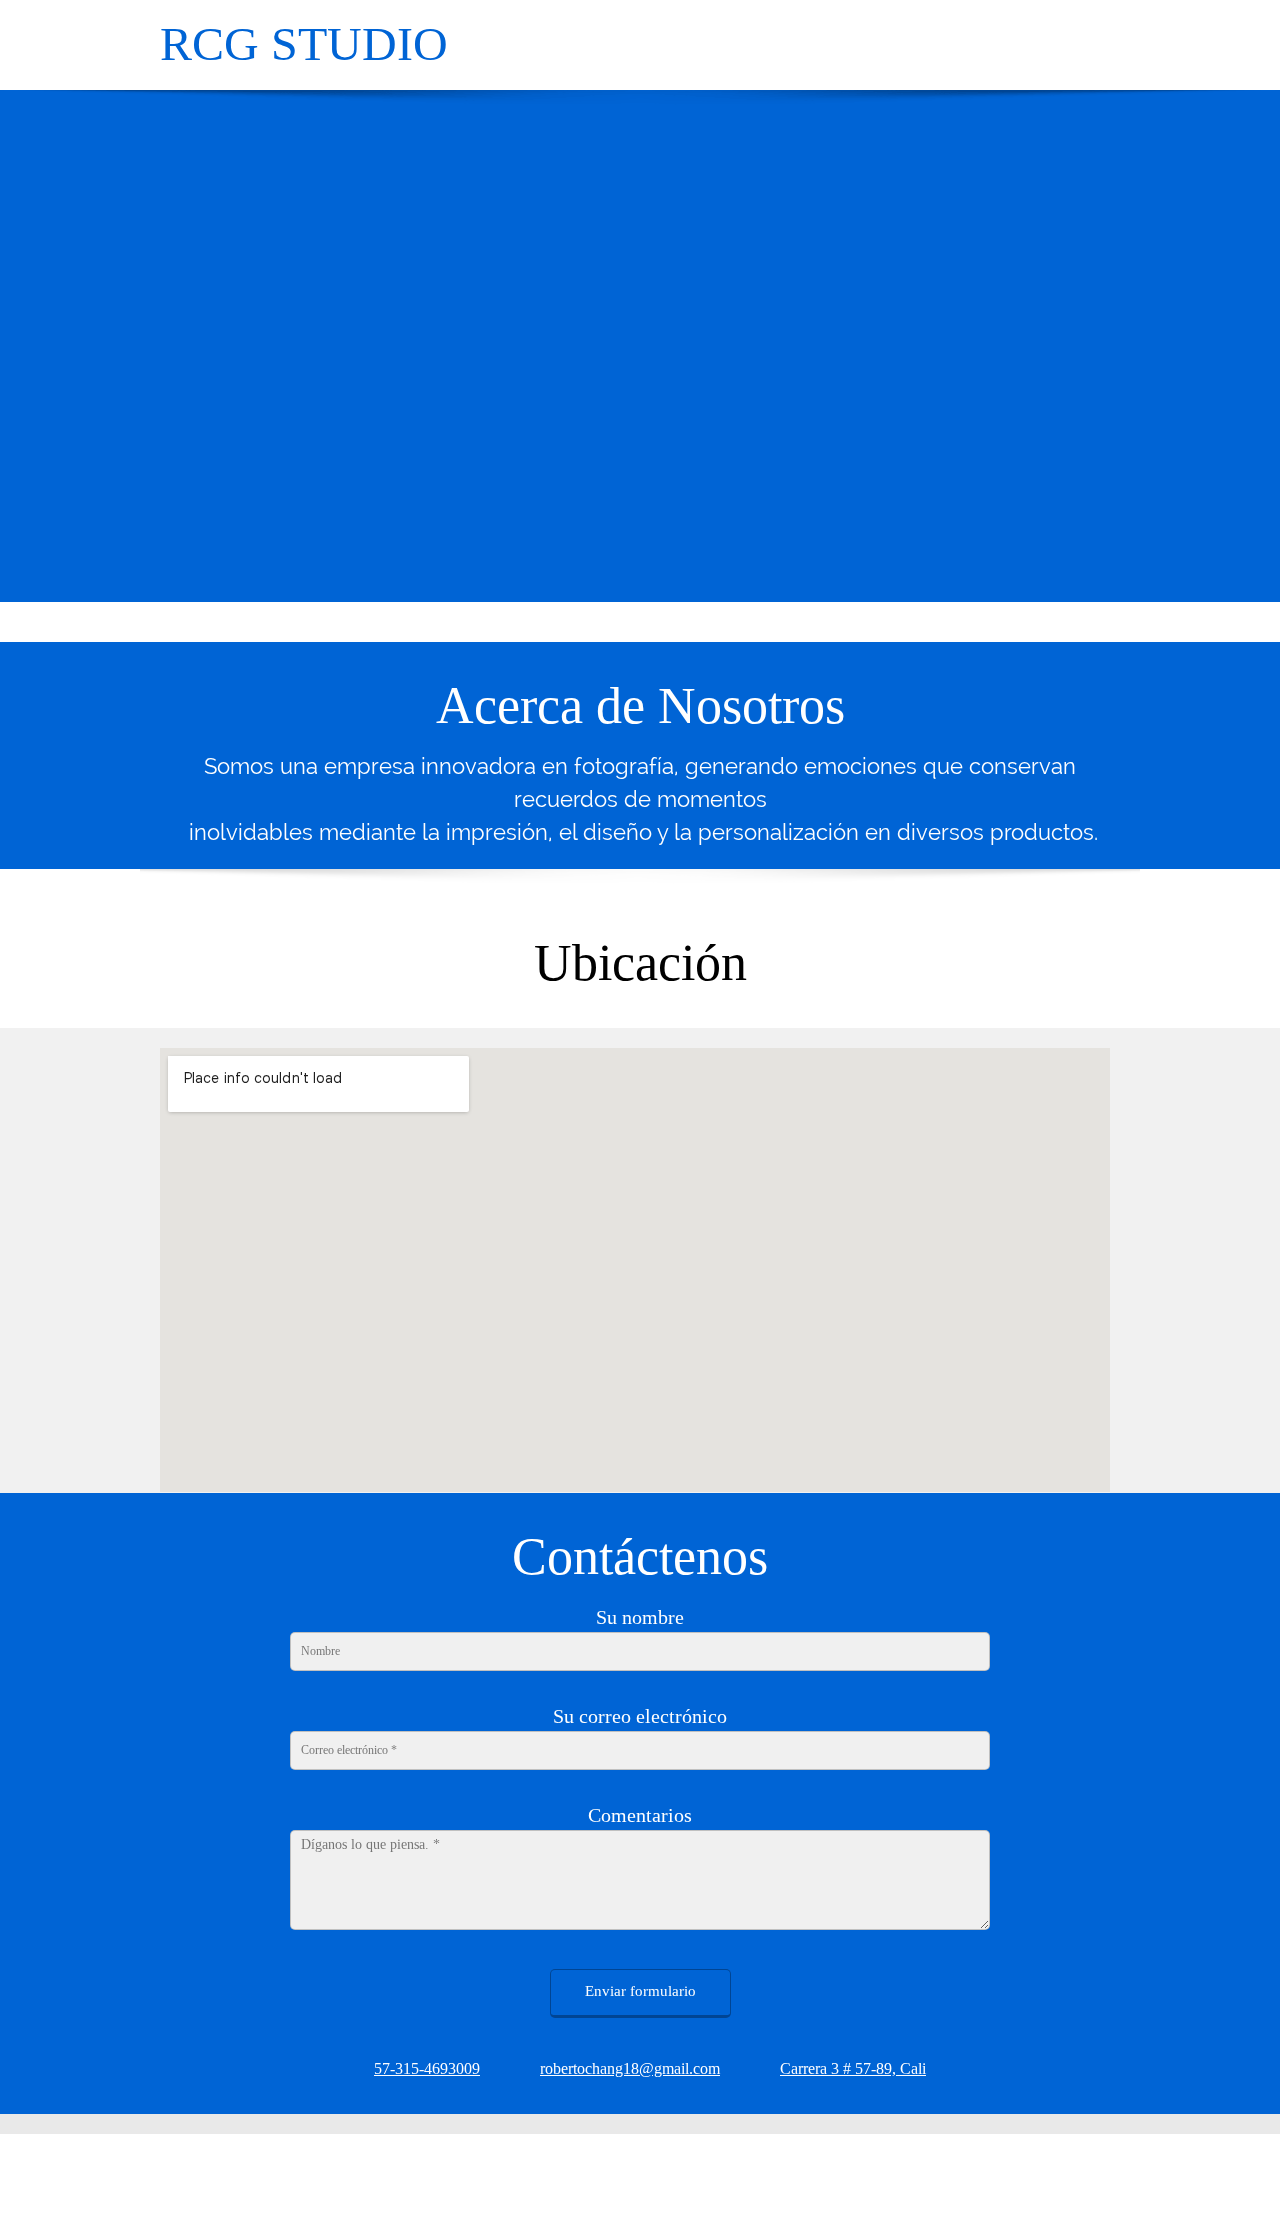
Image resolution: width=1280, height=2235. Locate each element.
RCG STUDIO (304, 44)
